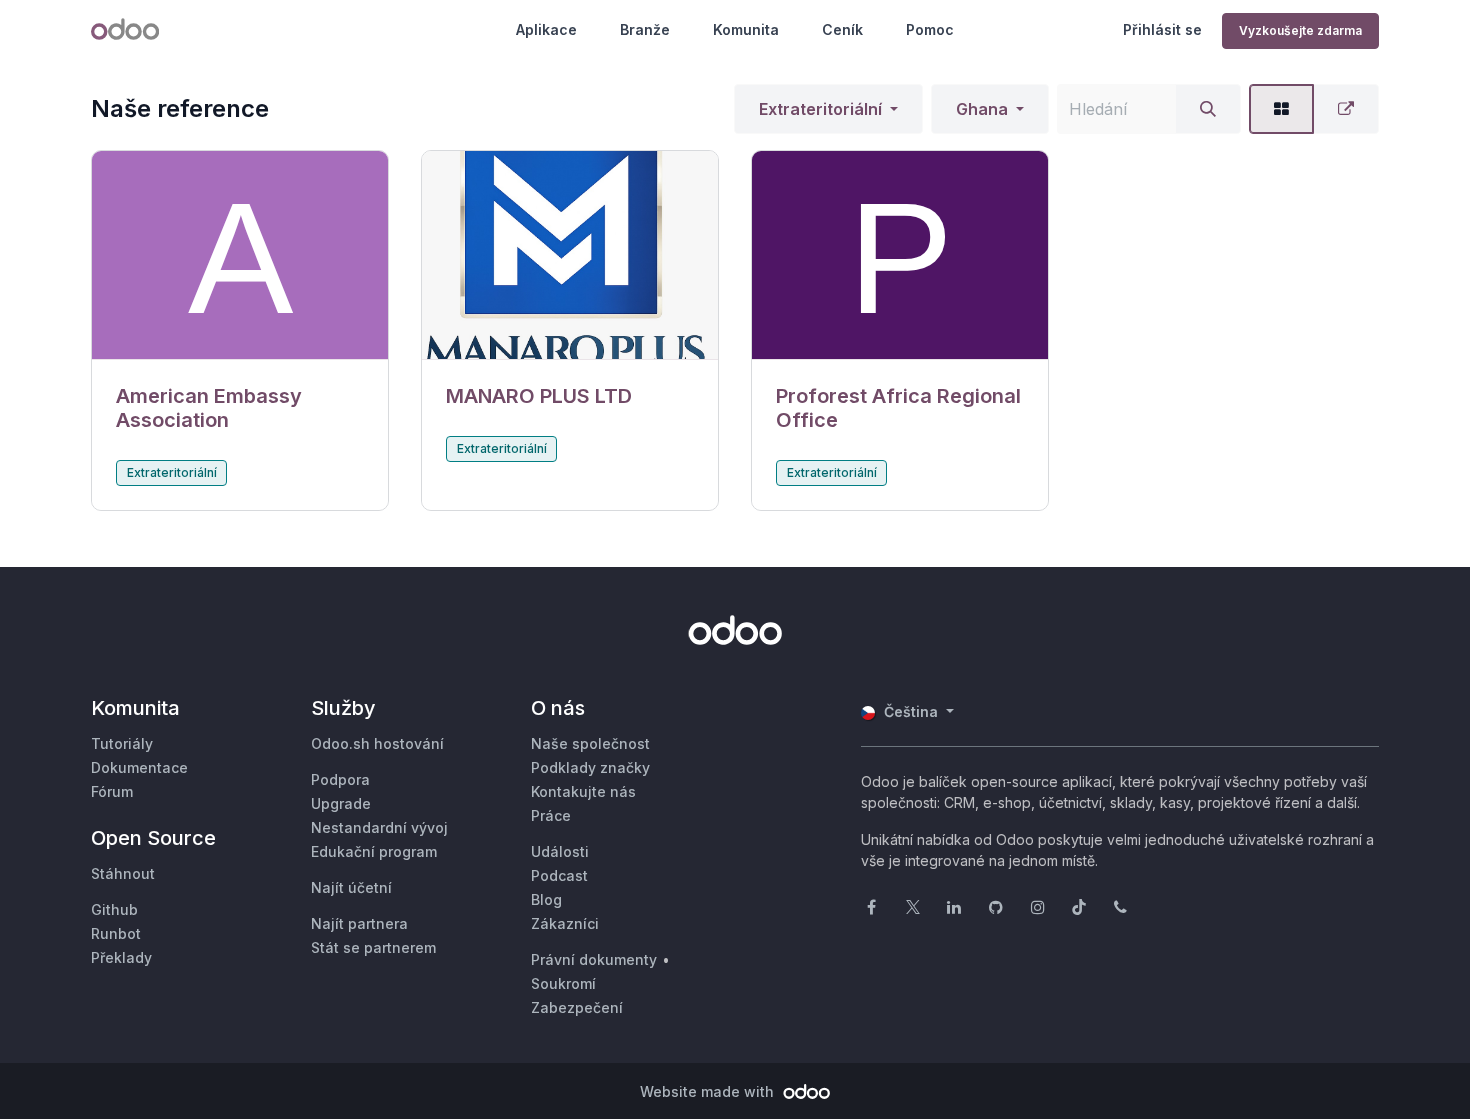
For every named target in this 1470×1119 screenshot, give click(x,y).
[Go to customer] (240, 255)
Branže (645, 29)
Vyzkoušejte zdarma (1300, 30)
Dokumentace (139, 767)
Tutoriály (122, 743)
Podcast (559, 875)
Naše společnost (590, 743)
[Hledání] (1208, 109)
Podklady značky (590, 767)
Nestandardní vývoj (379, 827)
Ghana (982, 109)
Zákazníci (565, 923)
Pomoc (930, 29)
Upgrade (341, 803)
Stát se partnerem (373, 947)
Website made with (709, 1091)
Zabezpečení (577, 1007)
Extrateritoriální (820, 109)
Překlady (121, 957)
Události (560, 851)
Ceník (842, 29)
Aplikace (546, 29)
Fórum (112, 791)
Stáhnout (123, 873)
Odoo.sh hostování (377, 743)
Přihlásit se (1162, 29)
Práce (551, 815)
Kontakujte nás (583, 791)
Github (114, 909)
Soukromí (563, 983)
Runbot (116, 933)
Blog (546, 899)
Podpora (340, 779)
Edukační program (374, 851)
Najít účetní (351, 887)
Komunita (746, 29)
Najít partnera (359, 923)
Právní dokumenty (594, 959)
